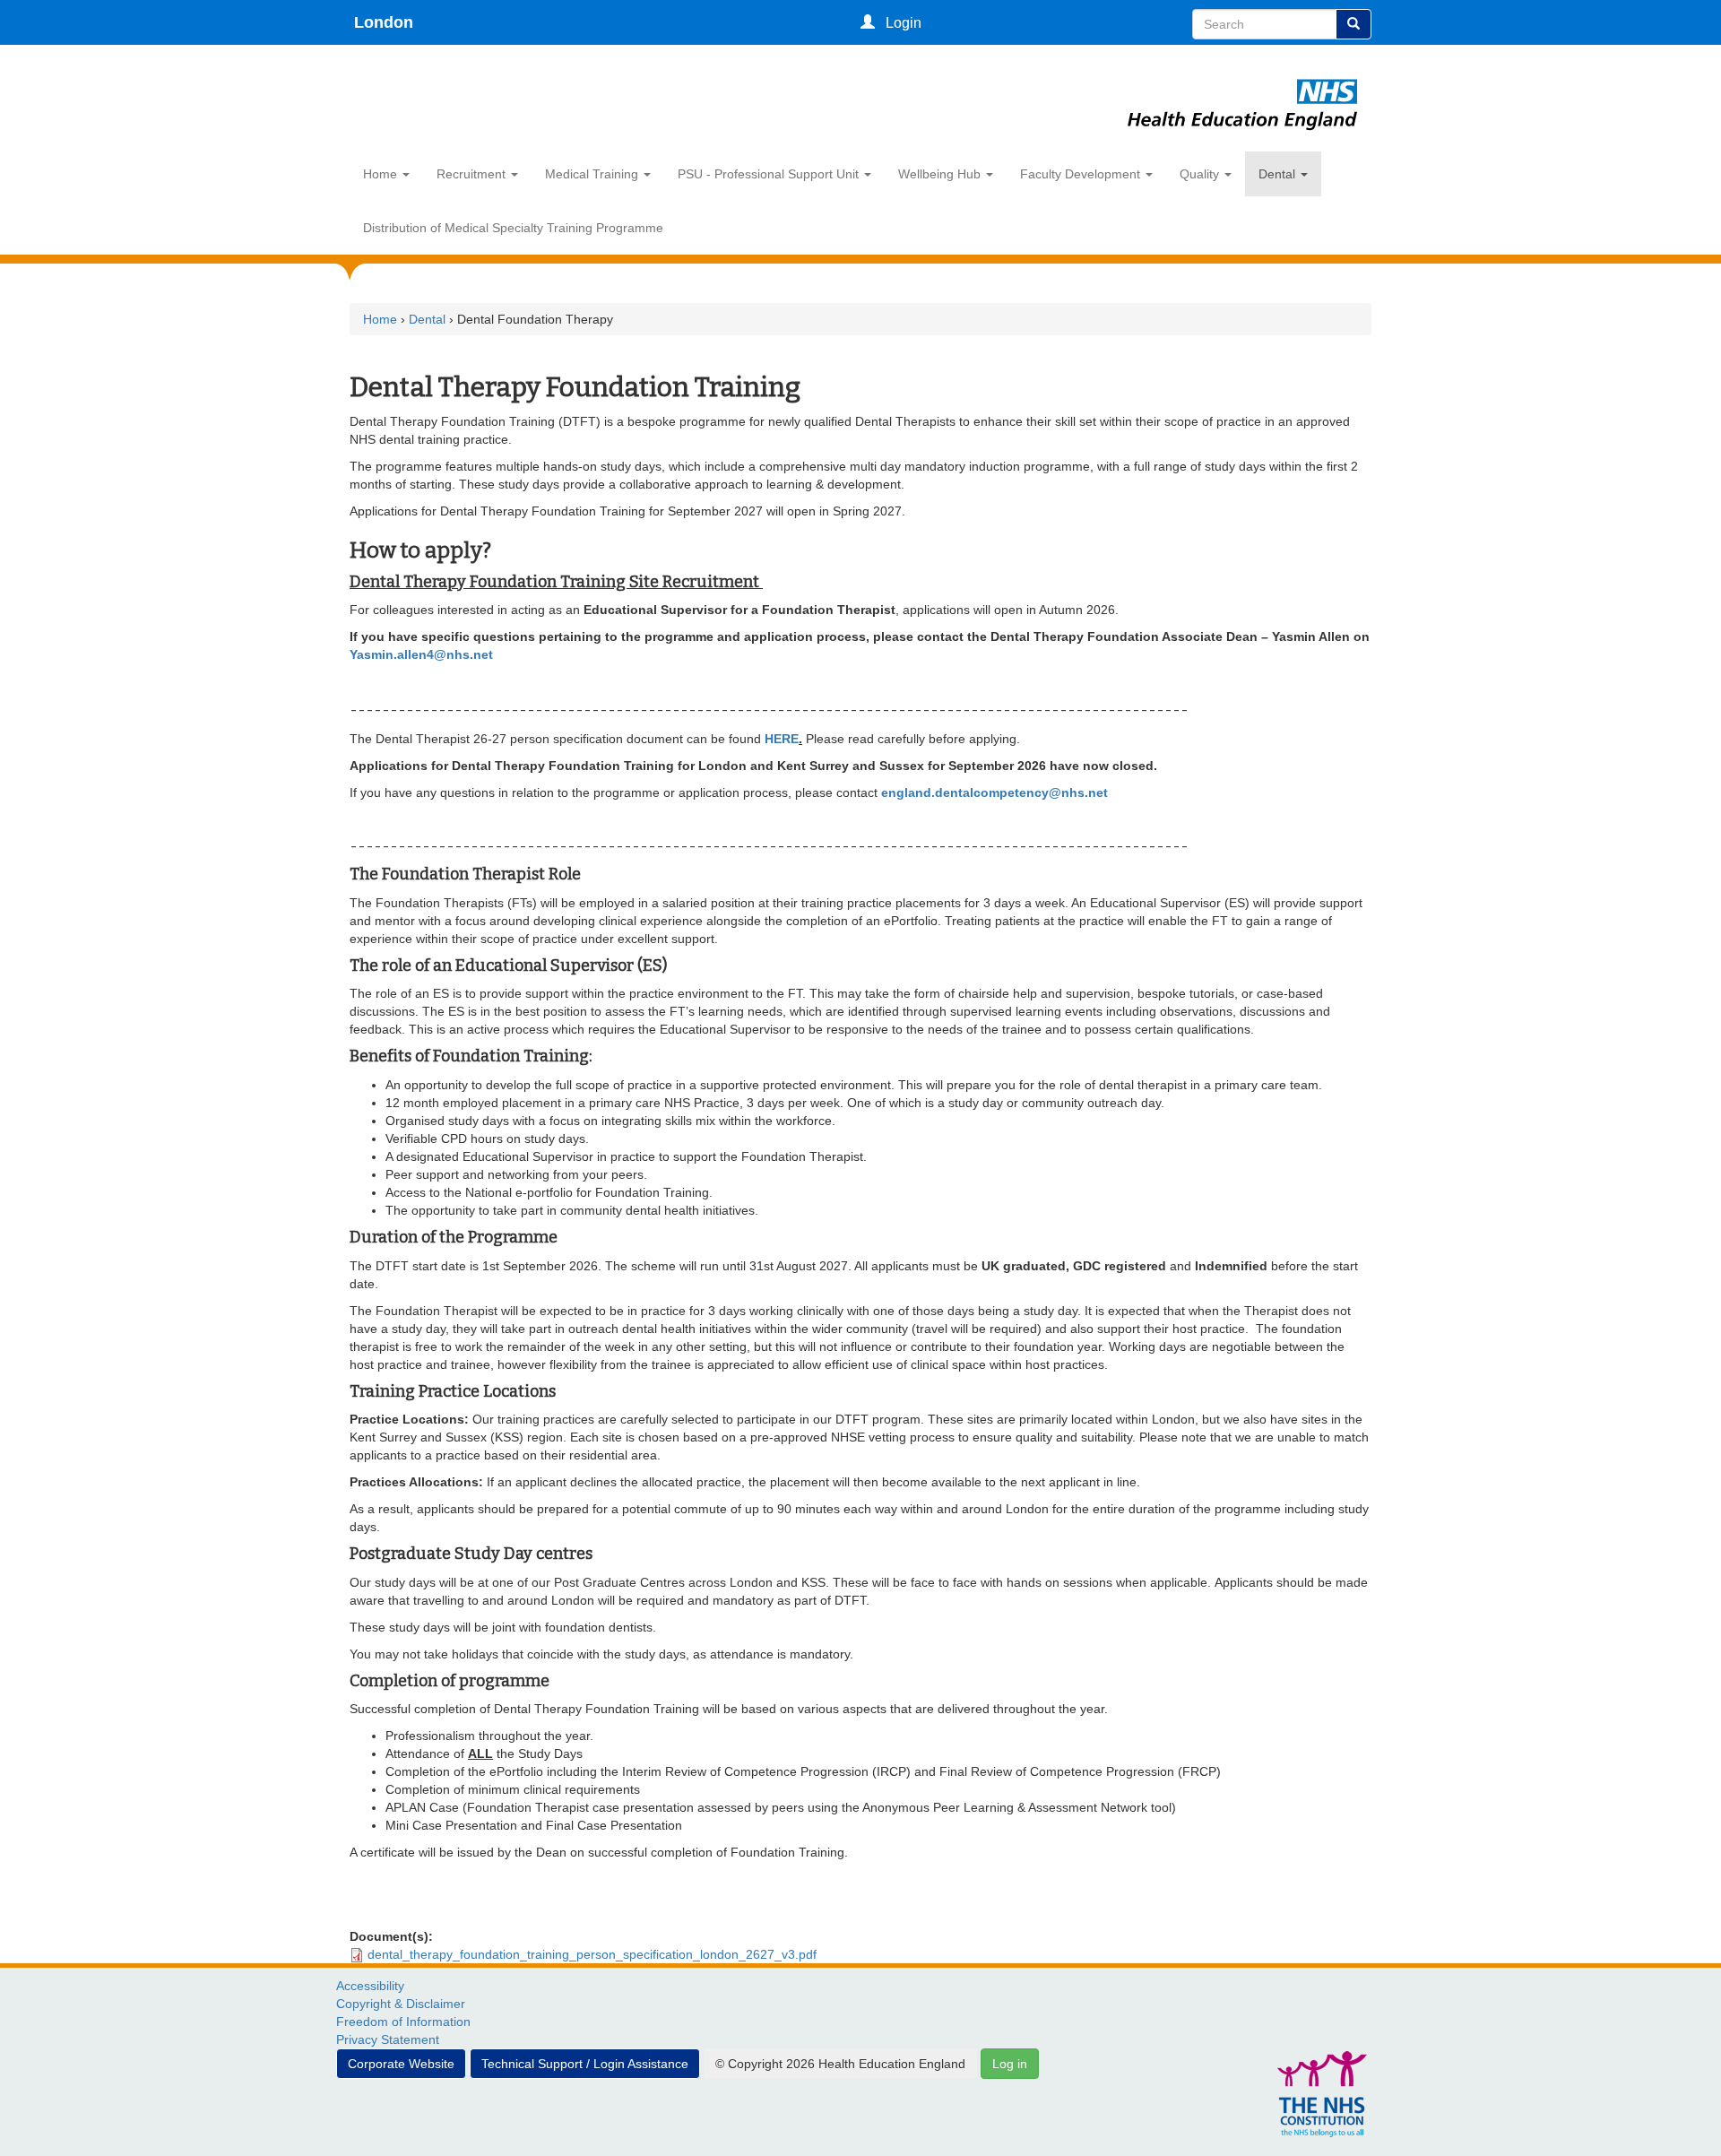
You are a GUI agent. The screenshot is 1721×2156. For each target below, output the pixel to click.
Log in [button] (1010, 2064)
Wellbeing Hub (941, 174)
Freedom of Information (403, 2022)
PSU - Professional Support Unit (770, 174)
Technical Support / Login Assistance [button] (585, 2064)
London (384, 22)
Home (382, 174)
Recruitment (473, 174)
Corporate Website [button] (401, 2064)
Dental (1279, 174)
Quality (1201, 174)
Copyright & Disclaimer (401, 2004)
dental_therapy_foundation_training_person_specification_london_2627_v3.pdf (592, 1954)
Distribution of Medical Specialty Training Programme (513, 228)
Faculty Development (1082, 174)
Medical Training (593, 174)
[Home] (1243, 82)
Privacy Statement (388, 2039)
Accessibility (370, 1986)
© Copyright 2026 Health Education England (840, 2064)
